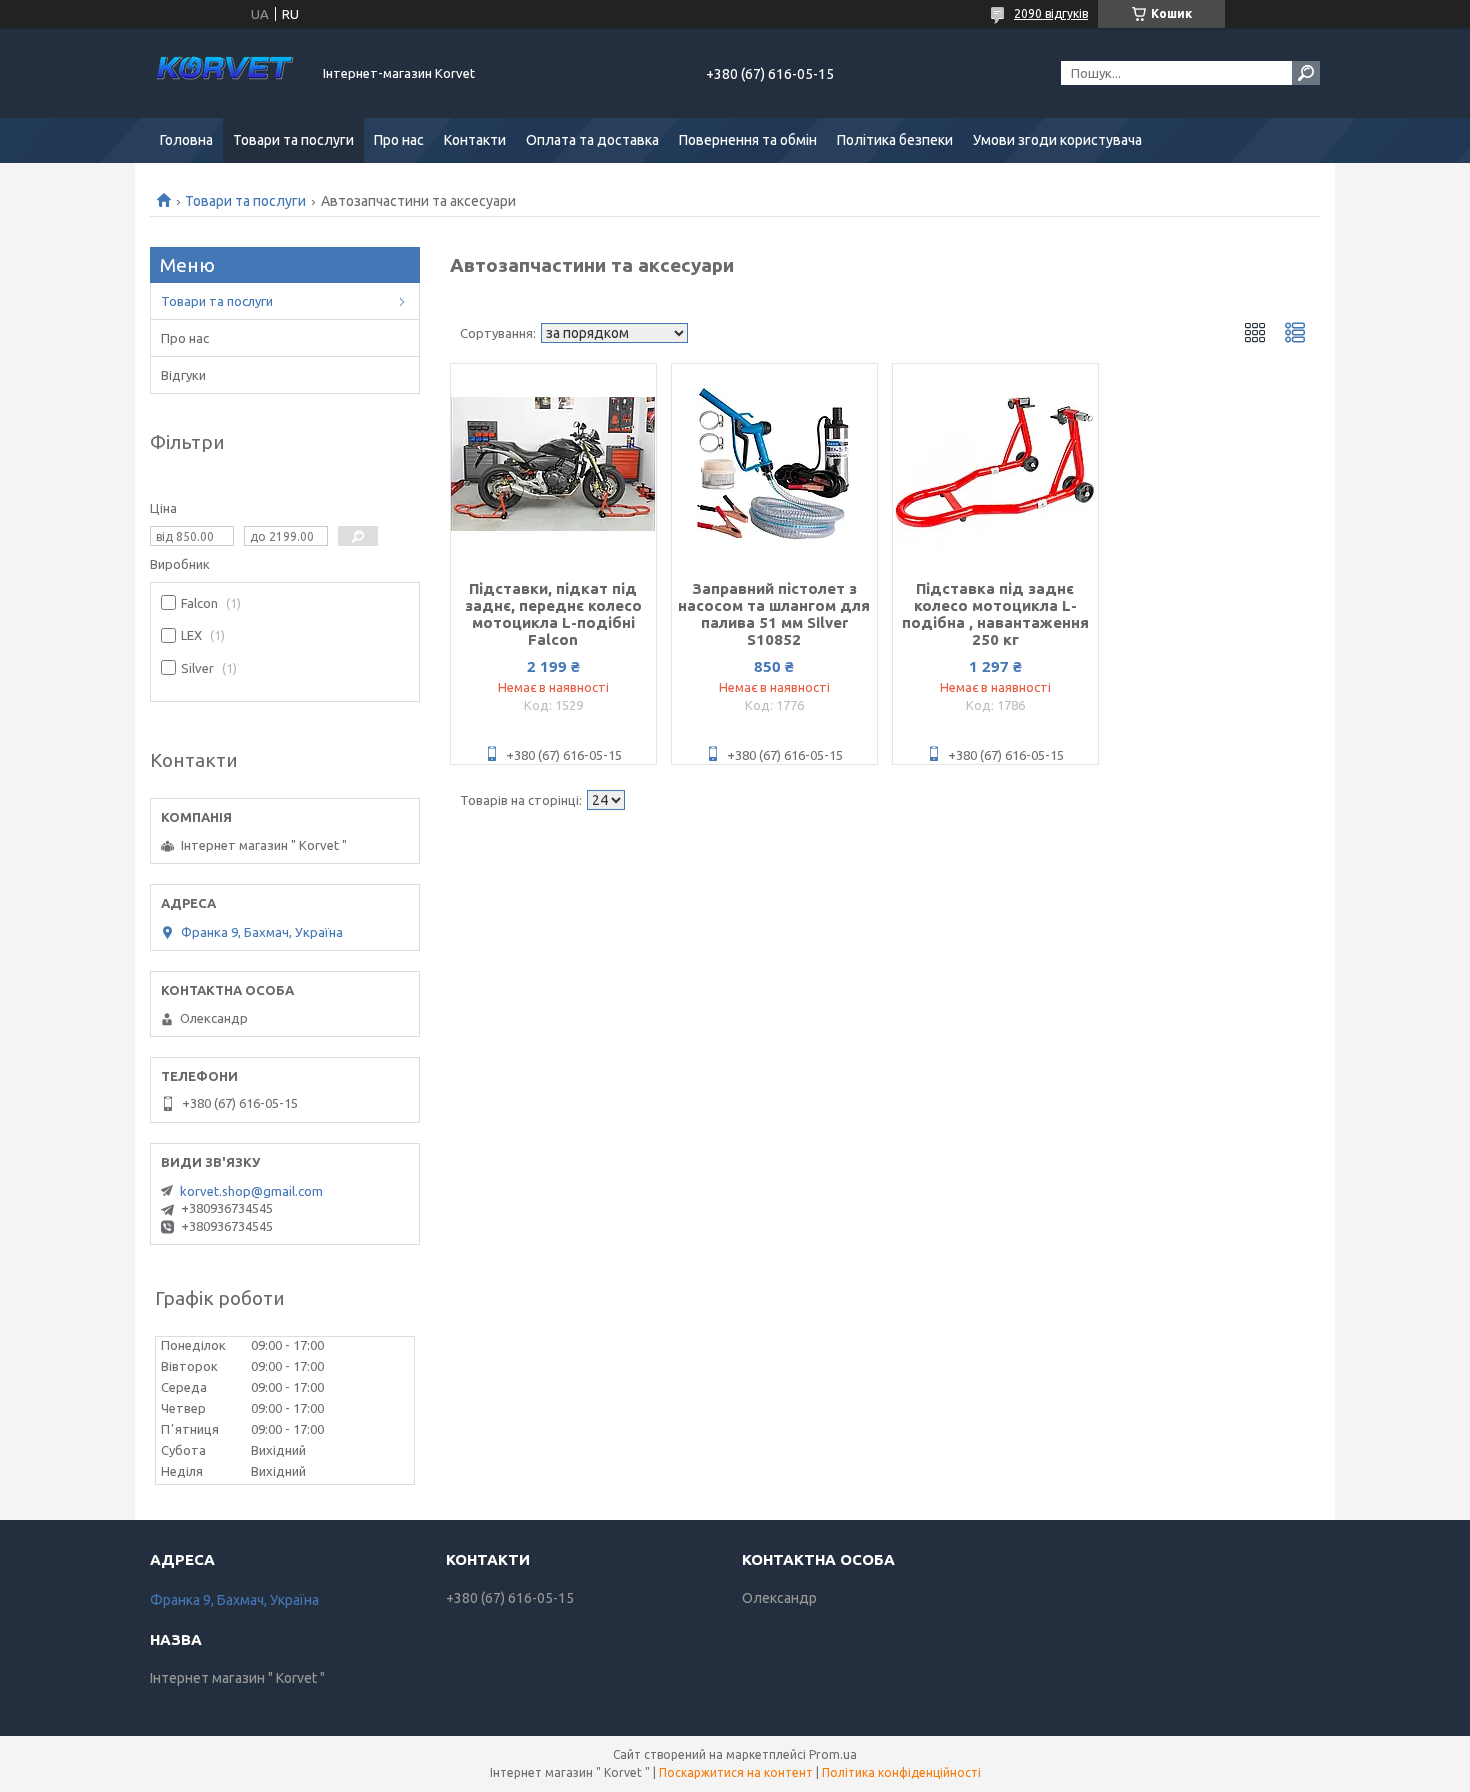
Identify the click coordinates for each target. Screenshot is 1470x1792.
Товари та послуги (293, 140)
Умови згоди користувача (1057, 140)
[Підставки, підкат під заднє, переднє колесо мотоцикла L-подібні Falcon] (553, 464)
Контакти (475, 140)
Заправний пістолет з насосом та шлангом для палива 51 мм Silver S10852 (774, 614)
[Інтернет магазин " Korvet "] (225, 73)
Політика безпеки (895, 140)
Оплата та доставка (592, 140)
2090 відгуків (1051, 13)
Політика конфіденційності (901, 1772)
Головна (186, 140)
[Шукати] (1306, 73)
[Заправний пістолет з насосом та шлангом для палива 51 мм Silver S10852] (774, 464)
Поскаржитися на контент (736, 1772)
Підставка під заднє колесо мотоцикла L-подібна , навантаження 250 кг (995, 614)
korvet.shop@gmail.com (251, 1191)
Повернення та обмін (748, 140)
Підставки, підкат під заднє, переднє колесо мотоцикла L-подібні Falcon (553, 614)
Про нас (399, 140)
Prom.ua (833, 1754)
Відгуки (183, 375)
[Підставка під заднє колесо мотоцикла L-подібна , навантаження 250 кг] (995, 464)
